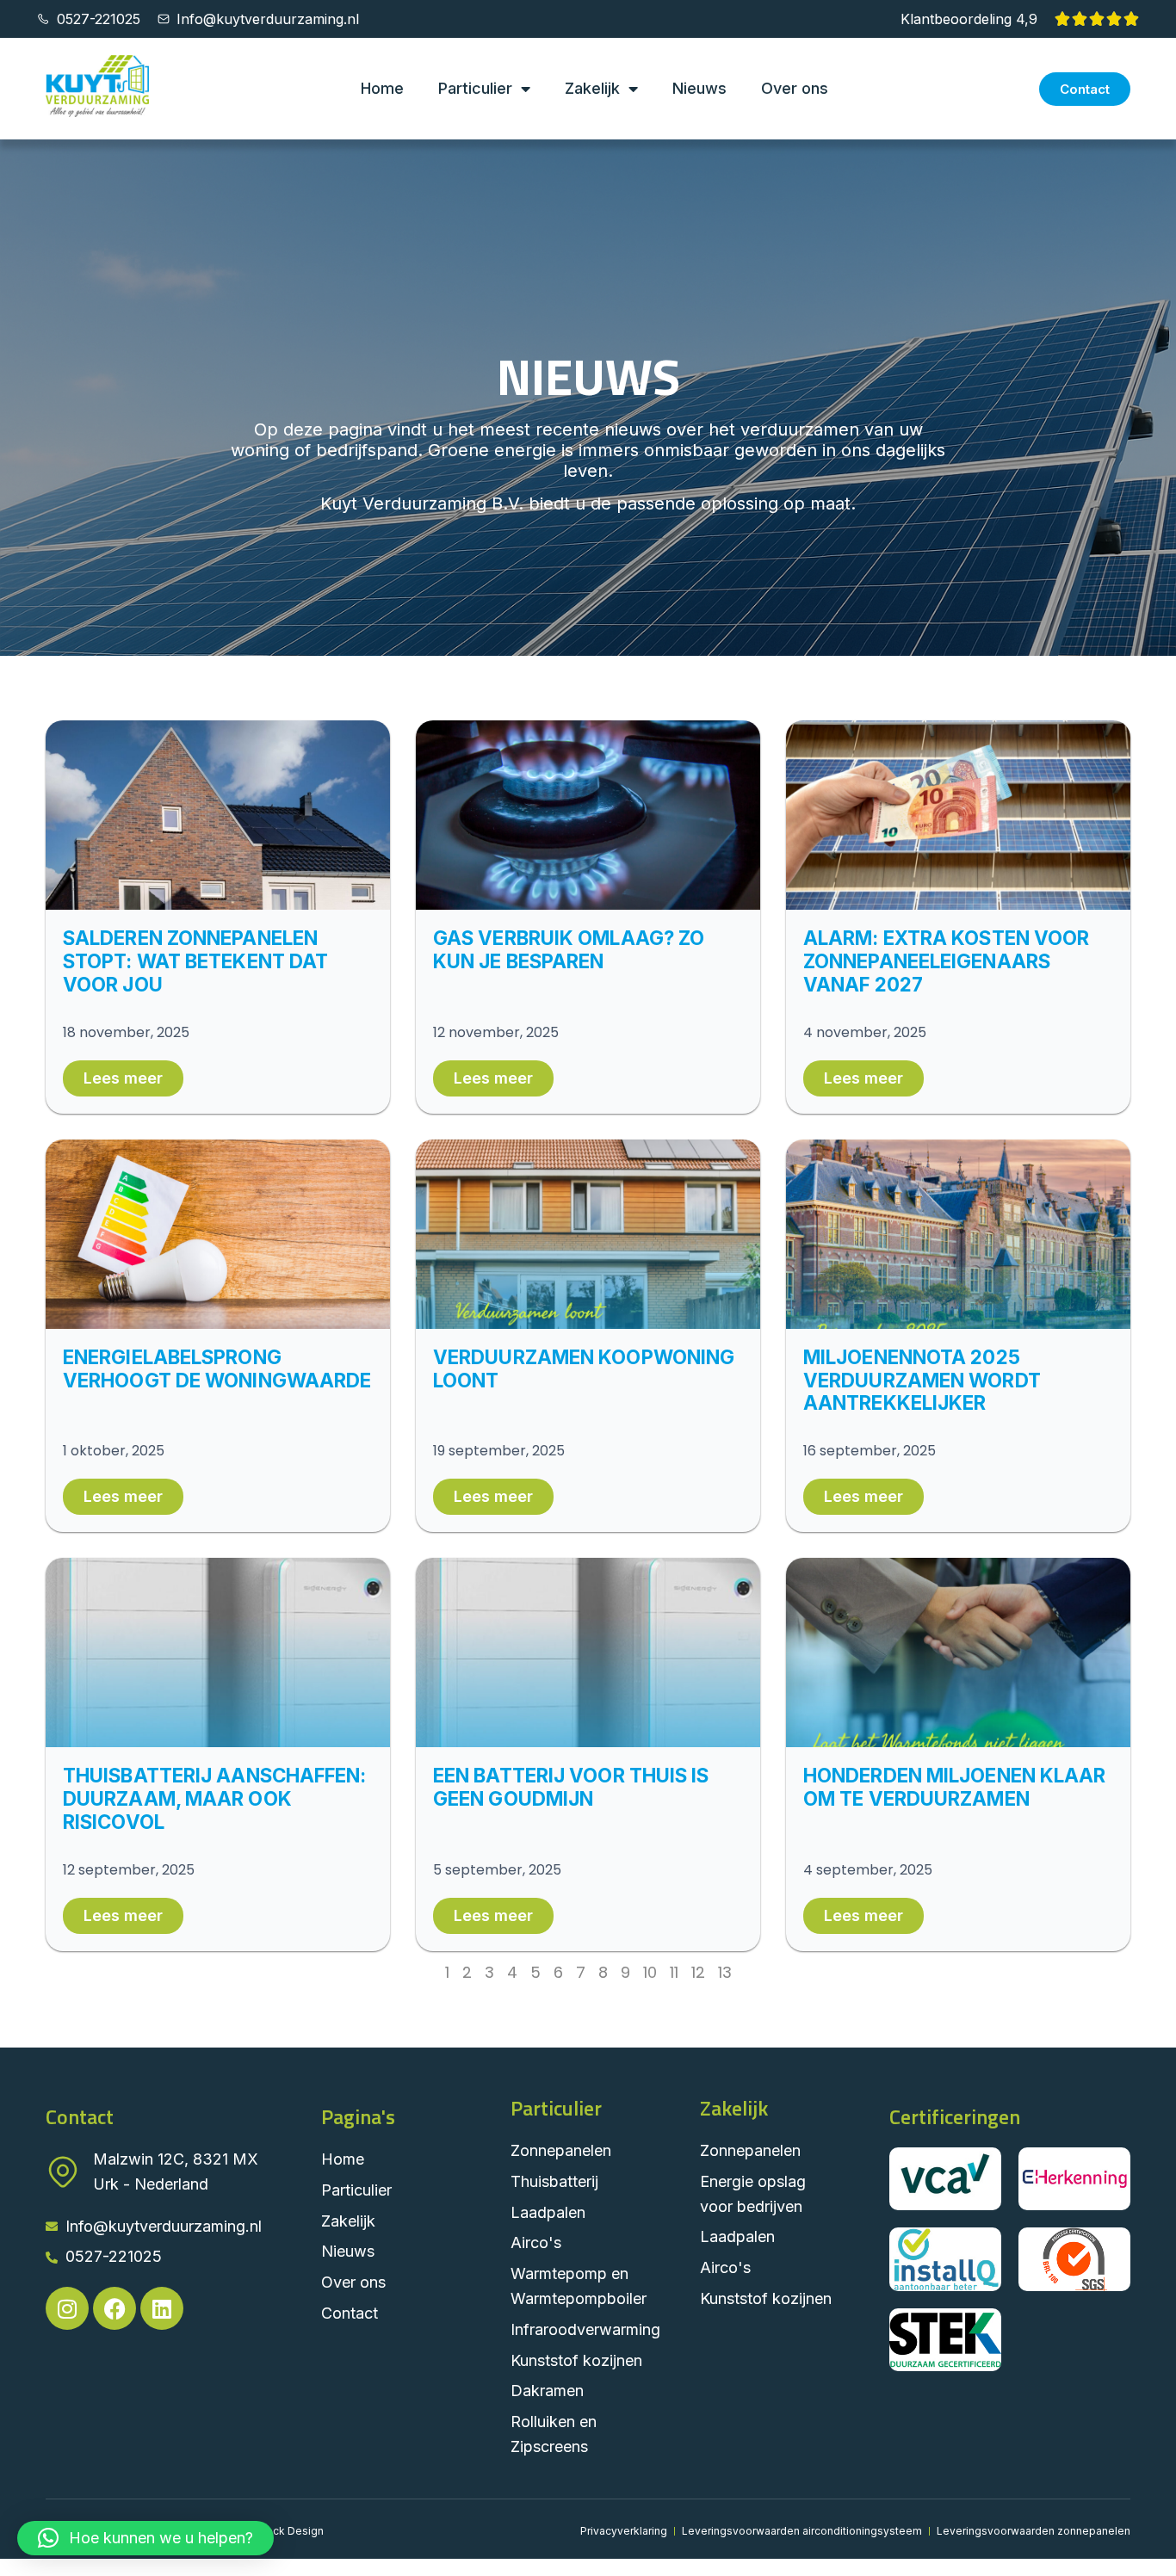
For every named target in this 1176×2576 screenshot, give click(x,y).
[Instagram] (67, 2308)
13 (725, 1972)
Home (382, 88)
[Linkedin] (162, 2308)
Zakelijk (592, 88)
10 (650, 1972)
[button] (145, 2538)
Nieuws (699, 88)
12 (698, 1972)
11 (674, 1972)
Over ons (795, 88)
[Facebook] (115, 2308)
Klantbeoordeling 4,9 (969, 19)
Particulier (475, 88)
